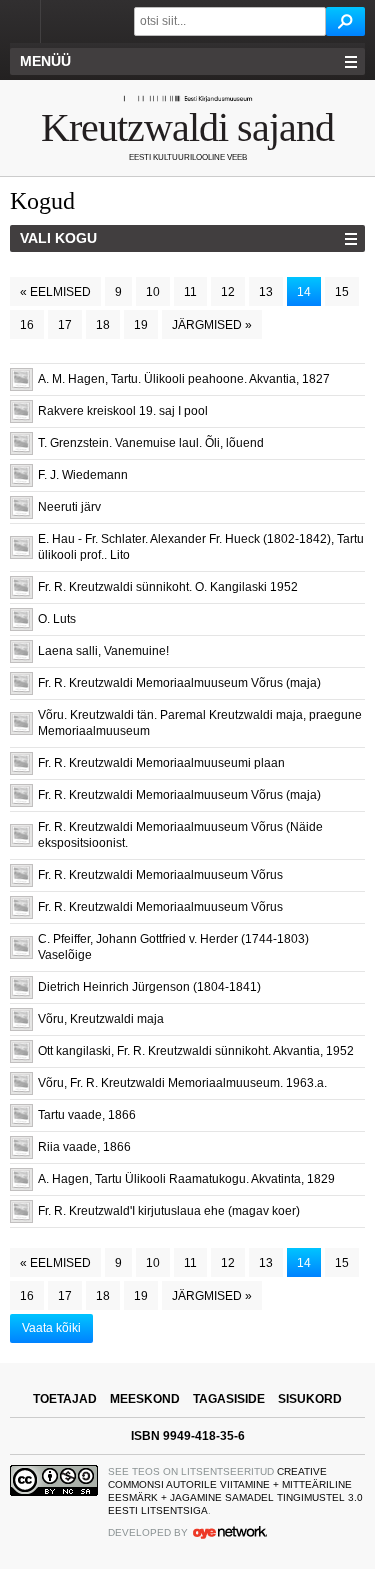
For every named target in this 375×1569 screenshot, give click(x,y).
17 (65, 325)
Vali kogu (58, 238)
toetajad (65, 1399)
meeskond (145, 1399)
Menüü (45, 61)
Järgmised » (212, 325)
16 (27, 325)
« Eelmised (55, 292)
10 (153, 292)
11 (190, 292)
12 (228, 292)
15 (342, 292)
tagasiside (229, 1399)
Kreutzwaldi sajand (187, 127)
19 (141, 325)
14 (304, 292)
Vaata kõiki (51, 1328)
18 (103, 325)
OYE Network (230, 1532)
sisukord (310, 1399)
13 (266, 292)
